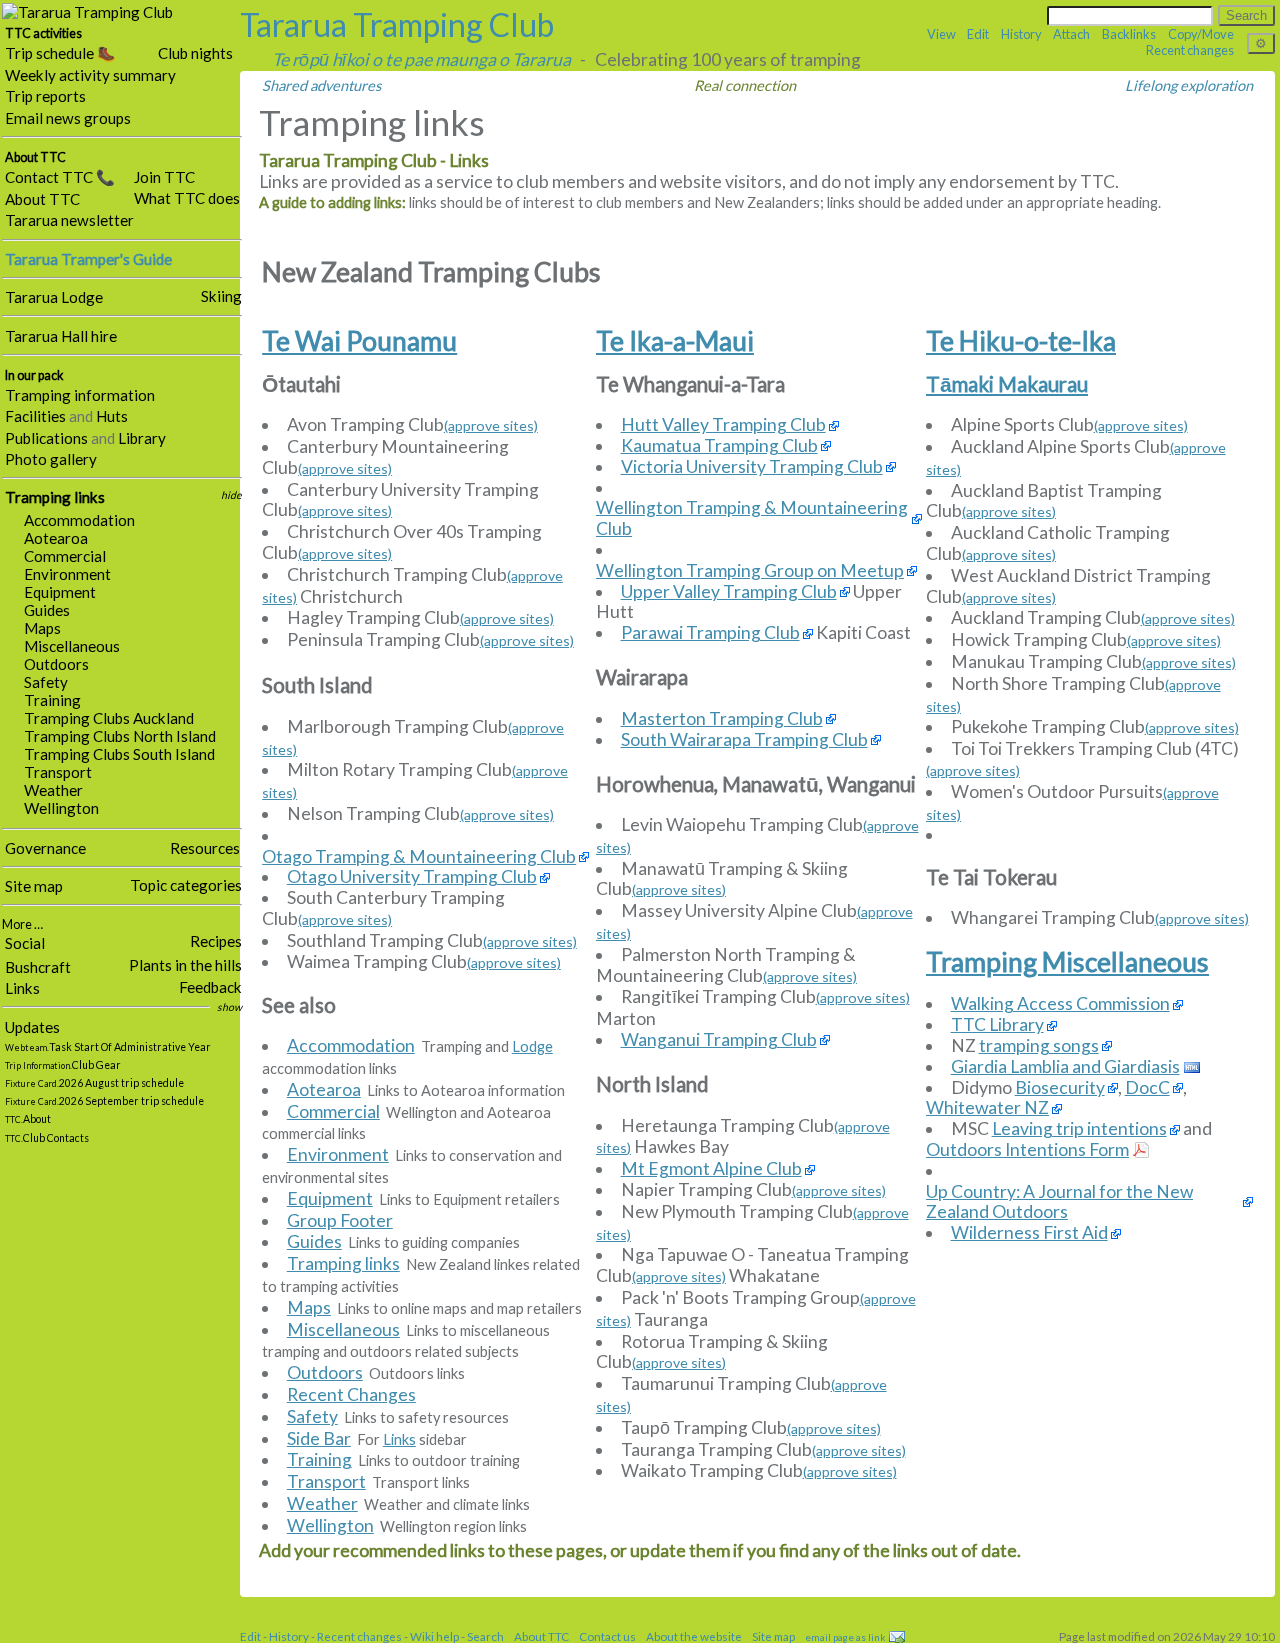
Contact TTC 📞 (60, 177)
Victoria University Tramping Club (752, 467)
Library (142, 438)
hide (231, 495)
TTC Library (997, 1025)
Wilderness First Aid (1029, 1233)
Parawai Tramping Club (710, 633)
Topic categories (186, 885)
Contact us (607, 1636)
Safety (46, 682)
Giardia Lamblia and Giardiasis (1065, 1067)
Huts (112, 416)
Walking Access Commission (1060, 1004)
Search (485, 1636)
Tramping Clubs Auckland (109, 718)
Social (25, 943)
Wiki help (434, 1636)
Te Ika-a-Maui (675, 341)
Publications (46, 438)
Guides (47, 610)
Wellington (61, 808)
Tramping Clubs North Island (120, 736)
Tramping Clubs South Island (119, 754)
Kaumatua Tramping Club (719, 446)
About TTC (42, 199)
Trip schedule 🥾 (60, 53)
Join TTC (164, 177)
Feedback (210, 987)
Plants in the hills (185, 965)
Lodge (532, 1046)
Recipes (216, 941)
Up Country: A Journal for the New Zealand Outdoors (1059, 1202)
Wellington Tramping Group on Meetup (750, 571)
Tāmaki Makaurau (1007, 384)
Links (22, 988)
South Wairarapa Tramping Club (744, 740)
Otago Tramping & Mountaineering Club (419, 857)
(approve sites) (491, 425)
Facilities (35, 416)
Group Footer (340, 1220)
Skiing (221, 296)
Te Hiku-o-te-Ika (1021, 341)
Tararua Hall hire (61, 336)
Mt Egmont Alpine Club (711, 1169)
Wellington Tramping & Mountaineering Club (752, 518)
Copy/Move (1201, 34)
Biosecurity (1060, 1088)
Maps (42, 628)
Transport (58, 772)
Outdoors (56, 664)
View (941, 34)
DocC (1147, 1088)
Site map (34, 886)
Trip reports (45, 96)
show (229, 1007)
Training (52, 700)
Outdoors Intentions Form (1027, 1150)
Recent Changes (351, 1394)
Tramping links (55, 497)
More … (22, 924)
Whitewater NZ (987, 1108)
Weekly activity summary (90, 75)
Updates (32, 1027)
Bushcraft (38, 967)
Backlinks (1129, 34)
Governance (45, 848)
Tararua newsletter (69, 220)
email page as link (845, 1637)
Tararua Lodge (54, 297)
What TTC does (187, 198)
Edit (978, 34)
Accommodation (79, 520)
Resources (205, 848)
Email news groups (68, 118)
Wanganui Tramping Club (719, 1040)
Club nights (195, 53)
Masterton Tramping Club (722, 719)
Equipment (60, 592)
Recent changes (1190, 50)
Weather (53, 790)
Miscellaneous (72, 646)
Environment (67, 574)
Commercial (65, 556)
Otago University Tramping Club (412, 877)
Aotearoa (56, 538)
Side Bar (319, 1438)
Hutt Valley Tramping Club (723, 425)
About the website (694, 1636)
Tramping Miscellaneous (1067, 962)
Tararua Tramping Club (397, 24)
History (1021, 34)
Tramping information (80, 395)
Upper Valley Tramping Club (729, 592)
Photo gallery (51, 459)
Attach (1071, 34)
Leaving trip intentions (1079, 1129)
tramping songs (1039, 1046)
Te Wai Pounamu (359, 341)
